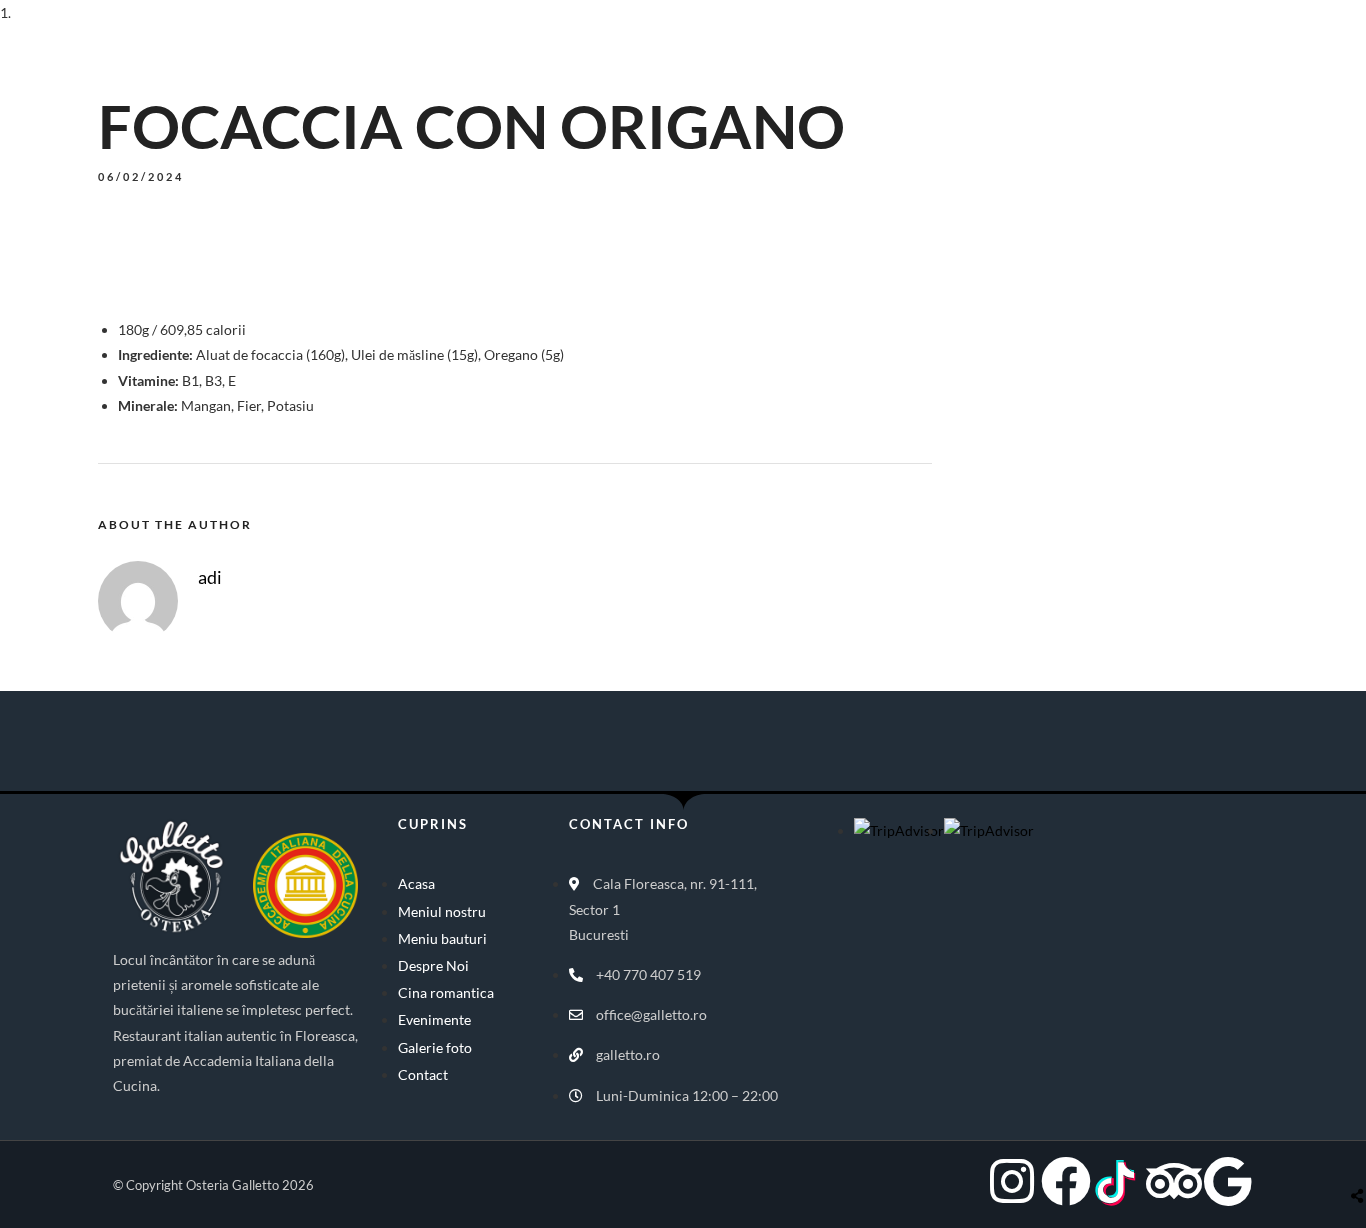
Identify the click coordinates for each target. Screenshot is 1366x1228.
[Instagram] (1012, 1181)
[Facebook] (1066, 1181)
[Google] (1228, 1181)
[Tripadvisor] (1174, 1181)
